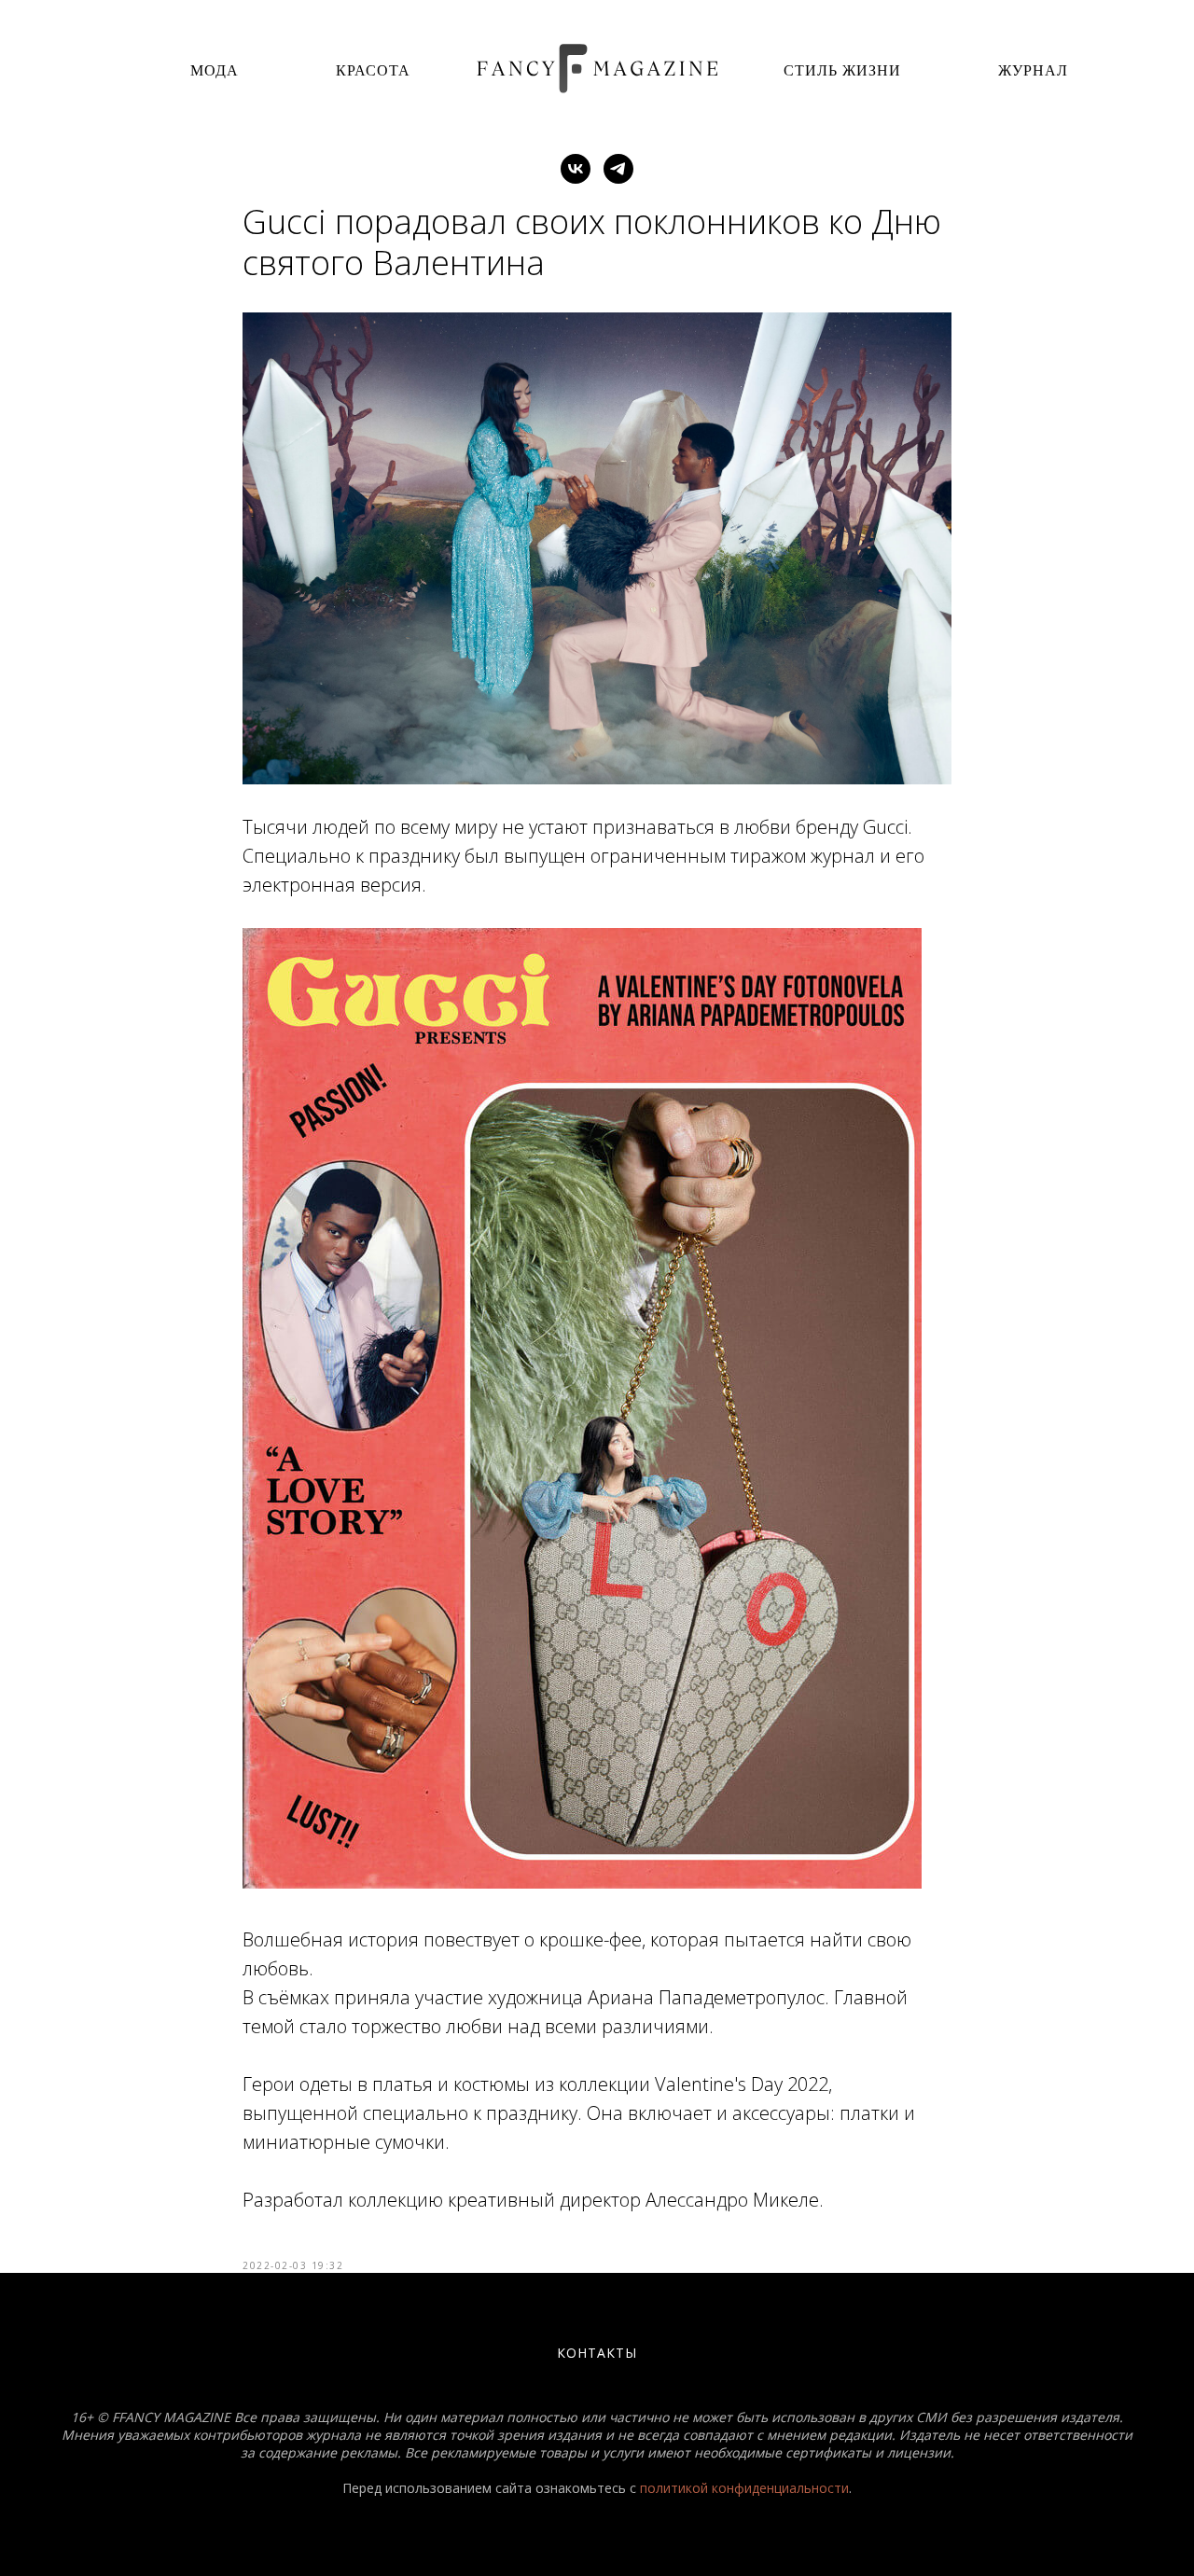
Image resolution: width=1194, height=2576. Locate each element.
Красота (373, 69)
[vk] (576, 169)
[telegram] (618, 169)
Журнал (1033, 69)
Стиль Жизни (842, 69)
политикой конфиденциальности (744, 2488)
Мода (215, 69)
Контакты (597, 2353)
